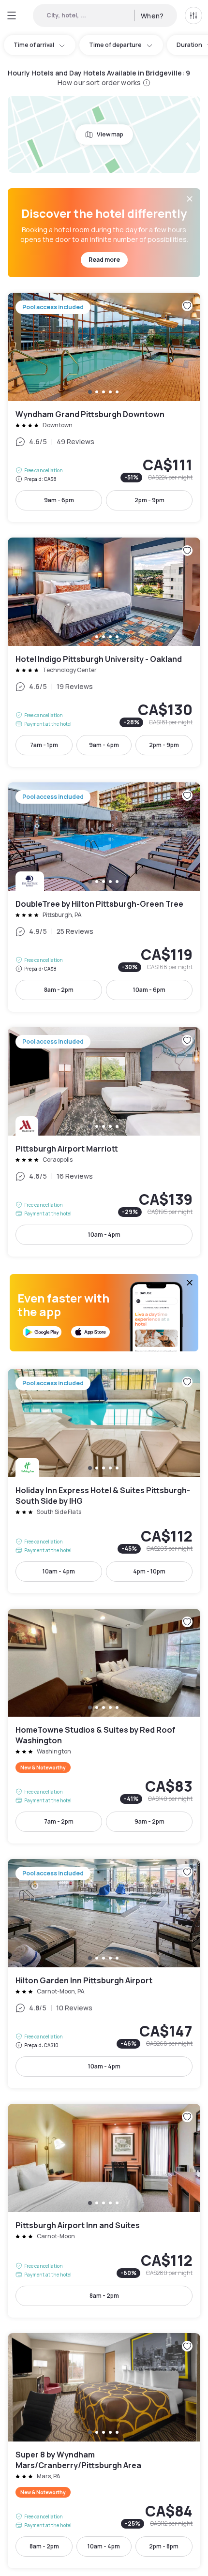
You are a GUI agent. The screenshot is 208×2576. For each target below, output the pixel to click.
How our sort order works (99, 82)
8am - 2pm (59, 990)
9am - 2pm (149, 1821)
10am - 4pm (104, 1235)
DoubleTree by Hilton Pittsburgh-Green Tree (104, 897)
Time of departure (115, 45)
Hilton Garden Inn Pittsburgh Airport (104, 1974)
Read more (104, 260)
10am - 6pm (149, 990)
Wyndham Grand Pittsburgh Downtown (104, 407)
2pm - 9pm (149, 500)
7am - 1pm (44, 745)
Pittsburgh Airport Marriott (104, 1142)
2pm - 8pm (164, 2546)
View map (110, 134)
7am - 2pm (59, 1821)
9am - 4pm (104, 745)
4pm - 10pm (149, 1571)
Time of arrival (34, 45)
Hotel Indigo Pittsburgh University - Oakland (104, 652)
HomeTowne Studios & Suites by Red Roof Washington (104, 1726)
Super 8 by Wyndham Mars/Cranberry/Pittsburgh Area (104, 2451)
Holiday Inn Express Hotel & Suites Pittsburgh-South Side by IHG (104, 1481)
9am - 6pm (59, 500)
